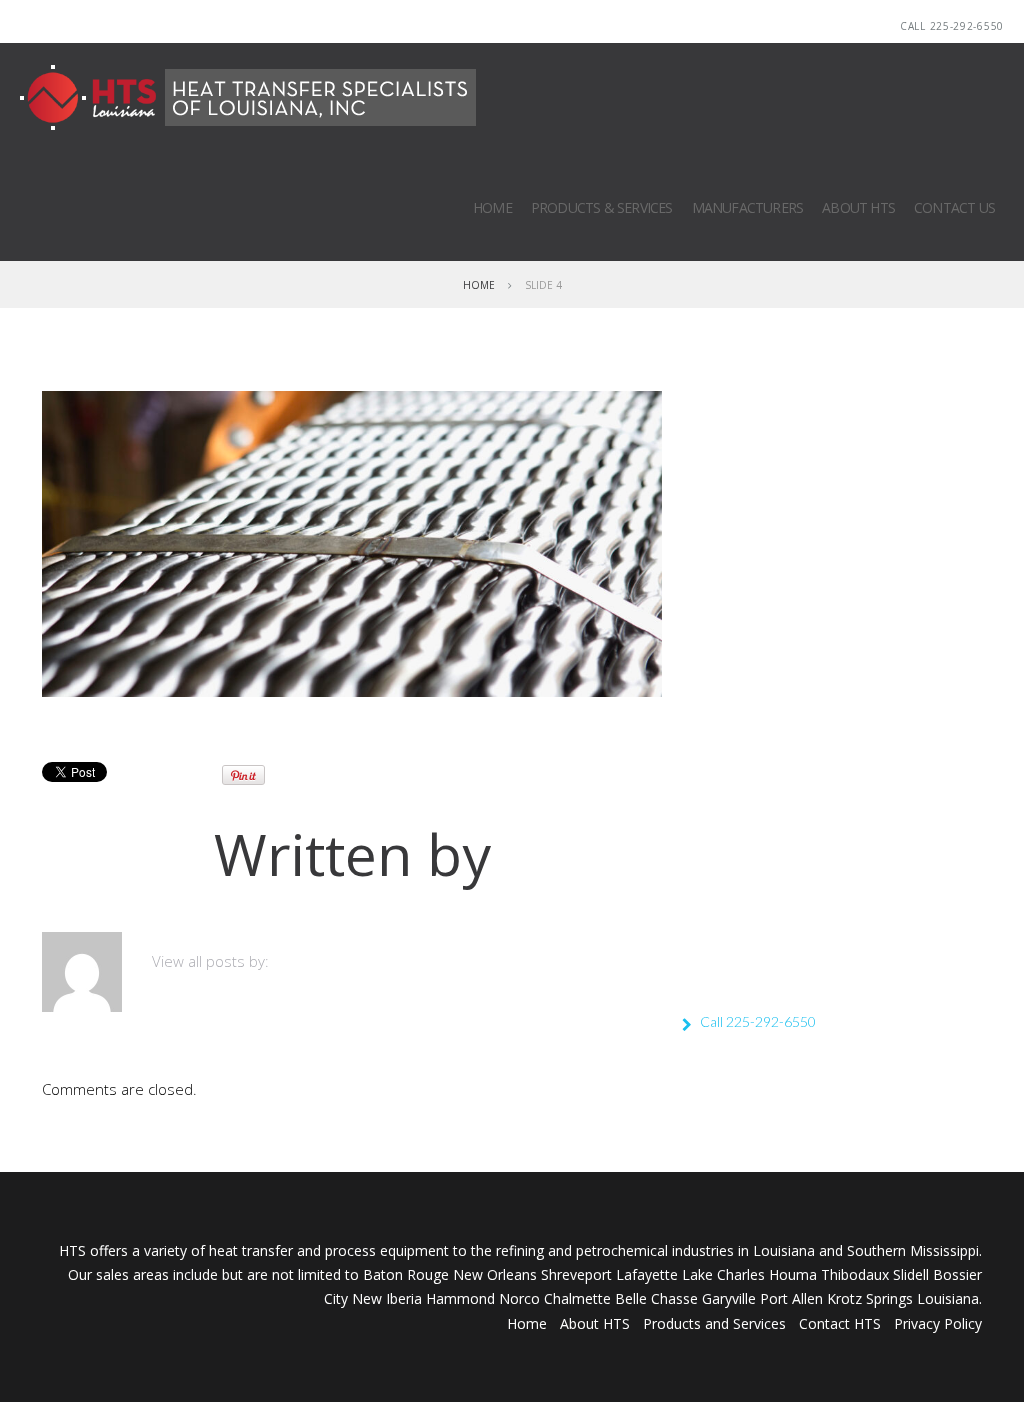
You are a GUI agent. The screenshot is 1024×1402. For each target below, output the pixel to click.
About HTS (858, 207)
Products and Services (714, 1323)
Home (492, 207)
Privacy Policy (938, 1323)
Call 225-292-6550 (952, 26)
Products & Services (602, 207)
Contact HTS (840, 1323)
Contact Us (954, 207)
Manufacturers (748, 207)
